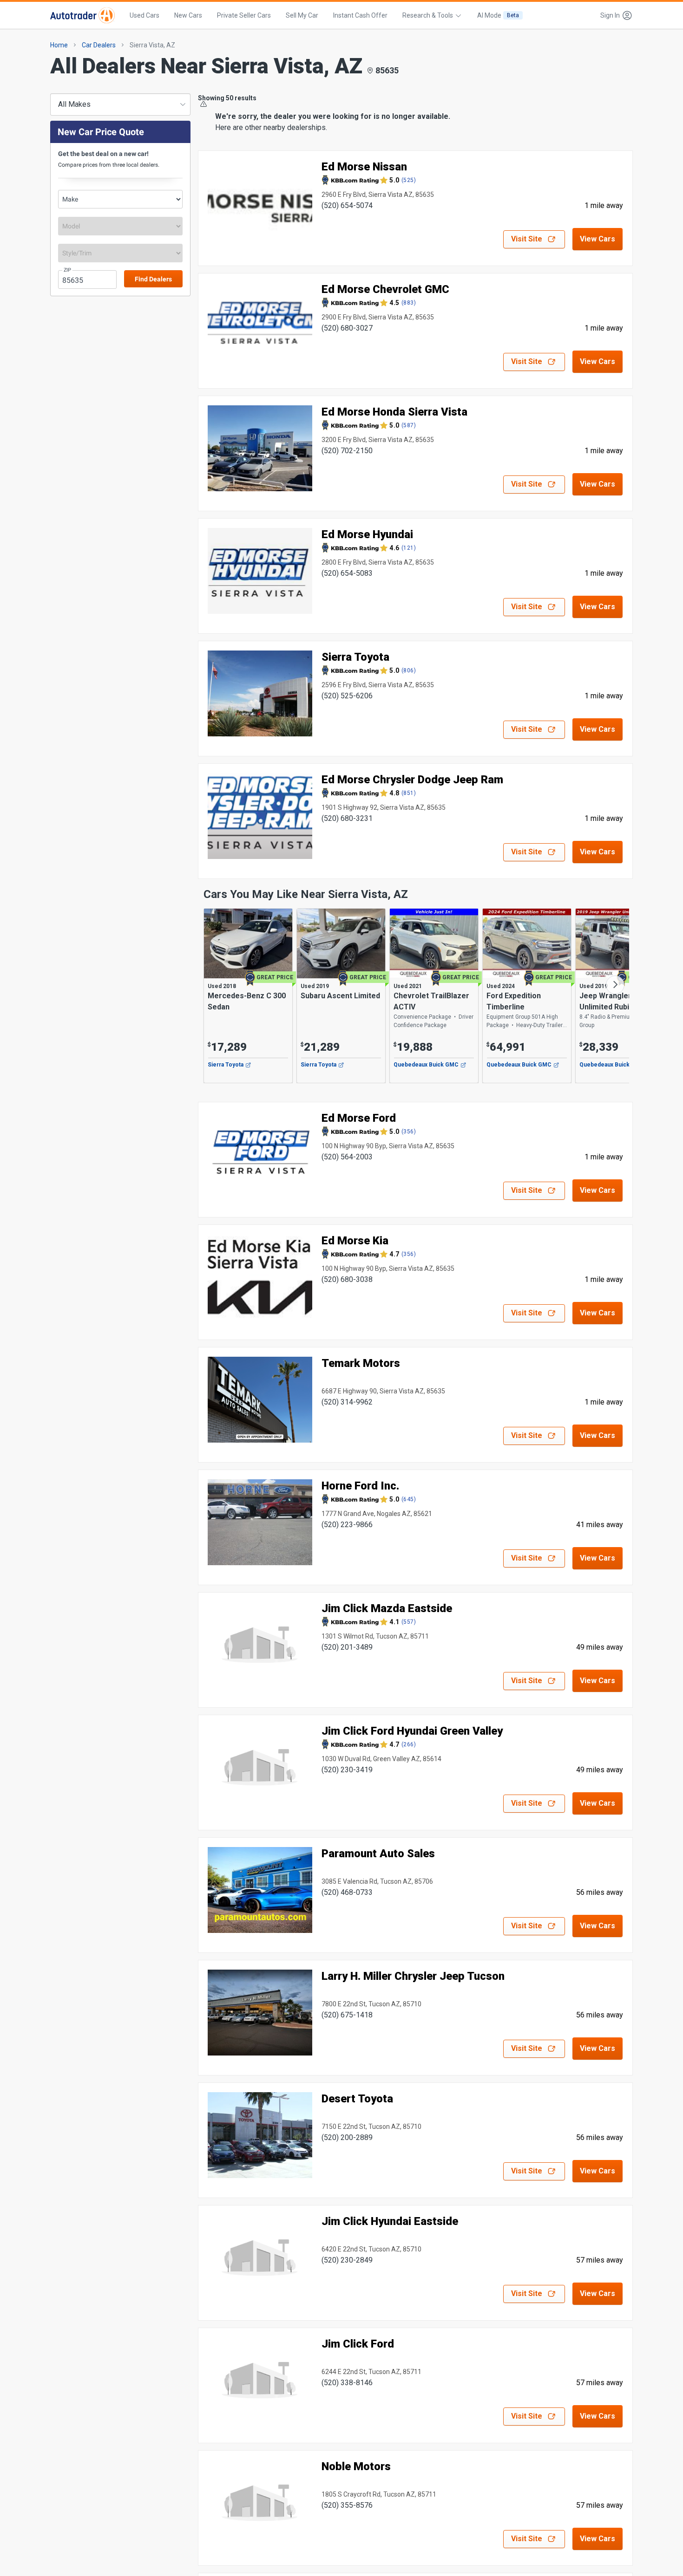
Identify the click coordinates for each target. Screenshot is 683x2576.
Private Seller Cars (244, 15)
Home (59, 45)
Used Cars (144, 15)
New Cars (188, 15)
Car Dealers (99, 45)
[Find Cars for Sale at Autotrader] (82, 15)
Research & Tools (428, 15)
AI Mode (498, 15)
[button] (614, 15)
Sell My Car (302, 15)
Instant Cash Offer (360, 15)
